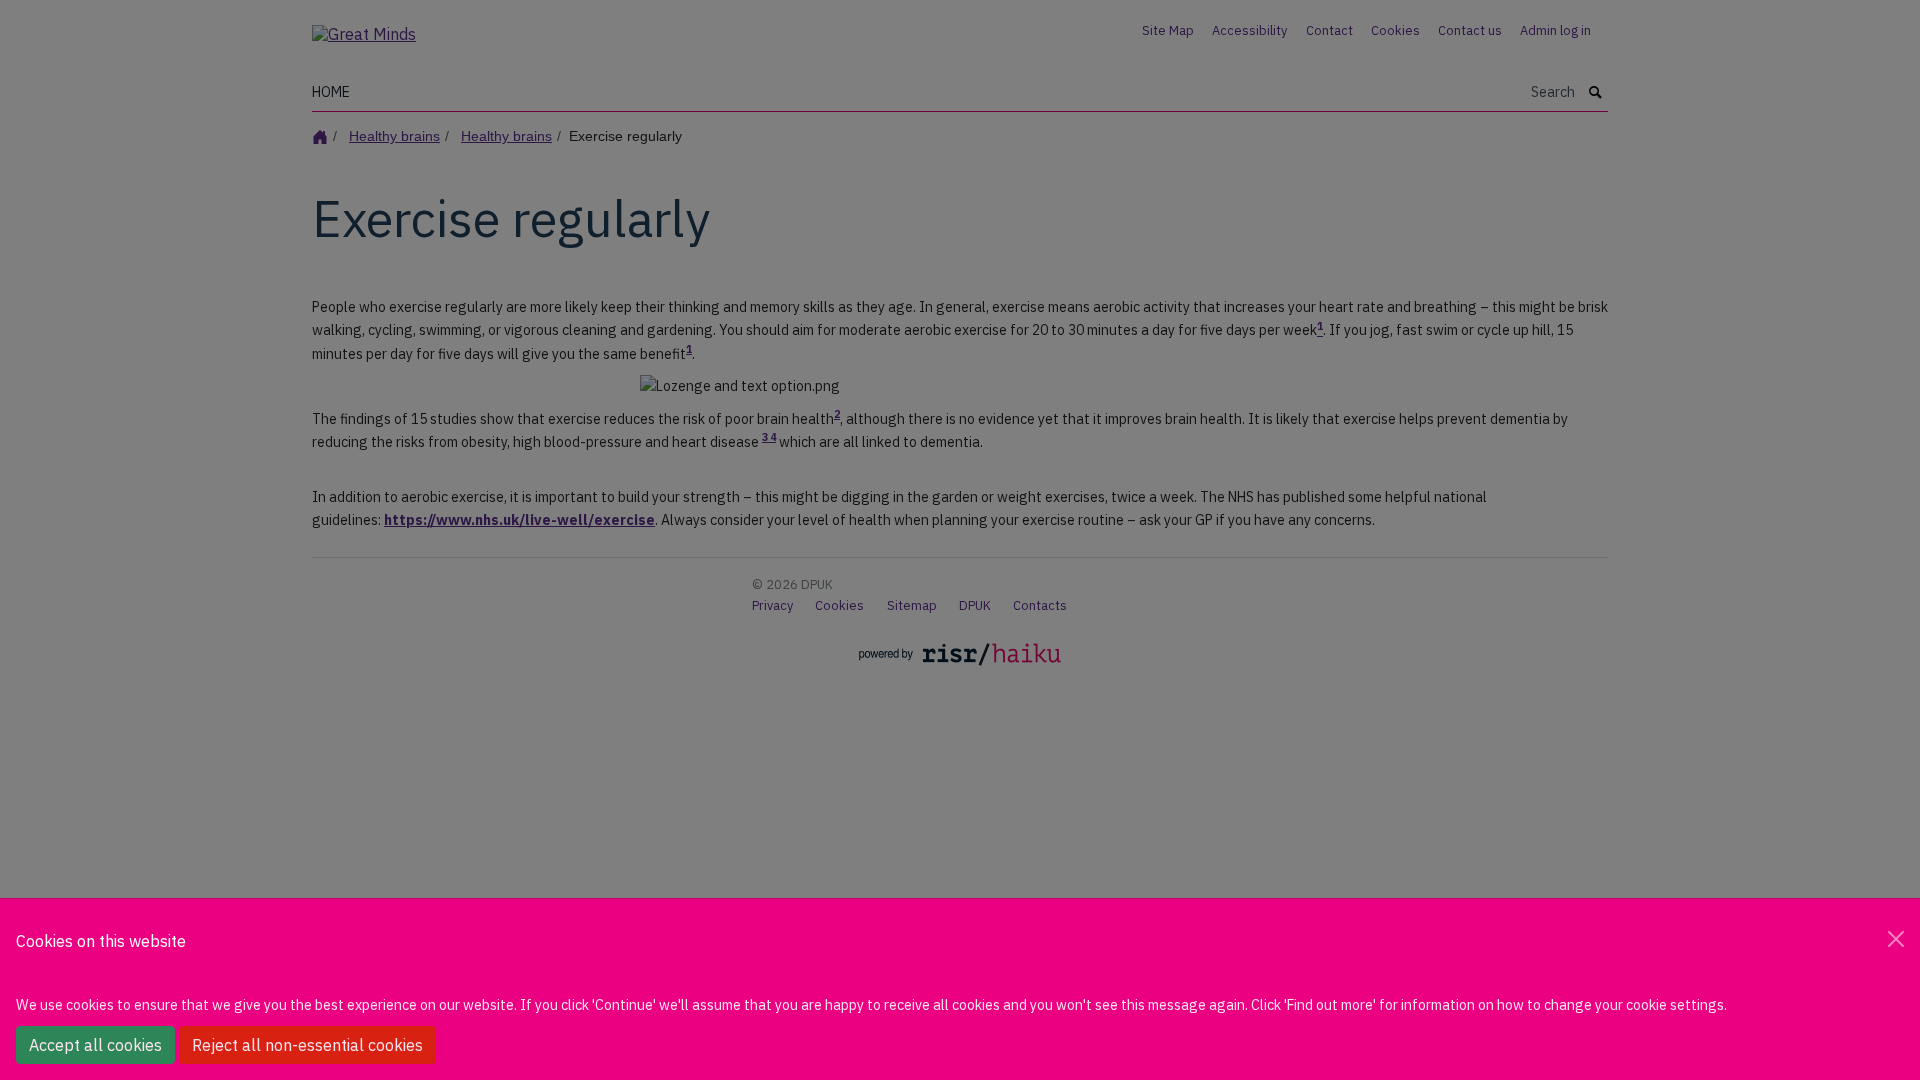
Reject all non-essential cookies (307, 1045)
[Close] (1896, 939)
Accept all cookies (95, 1045)
